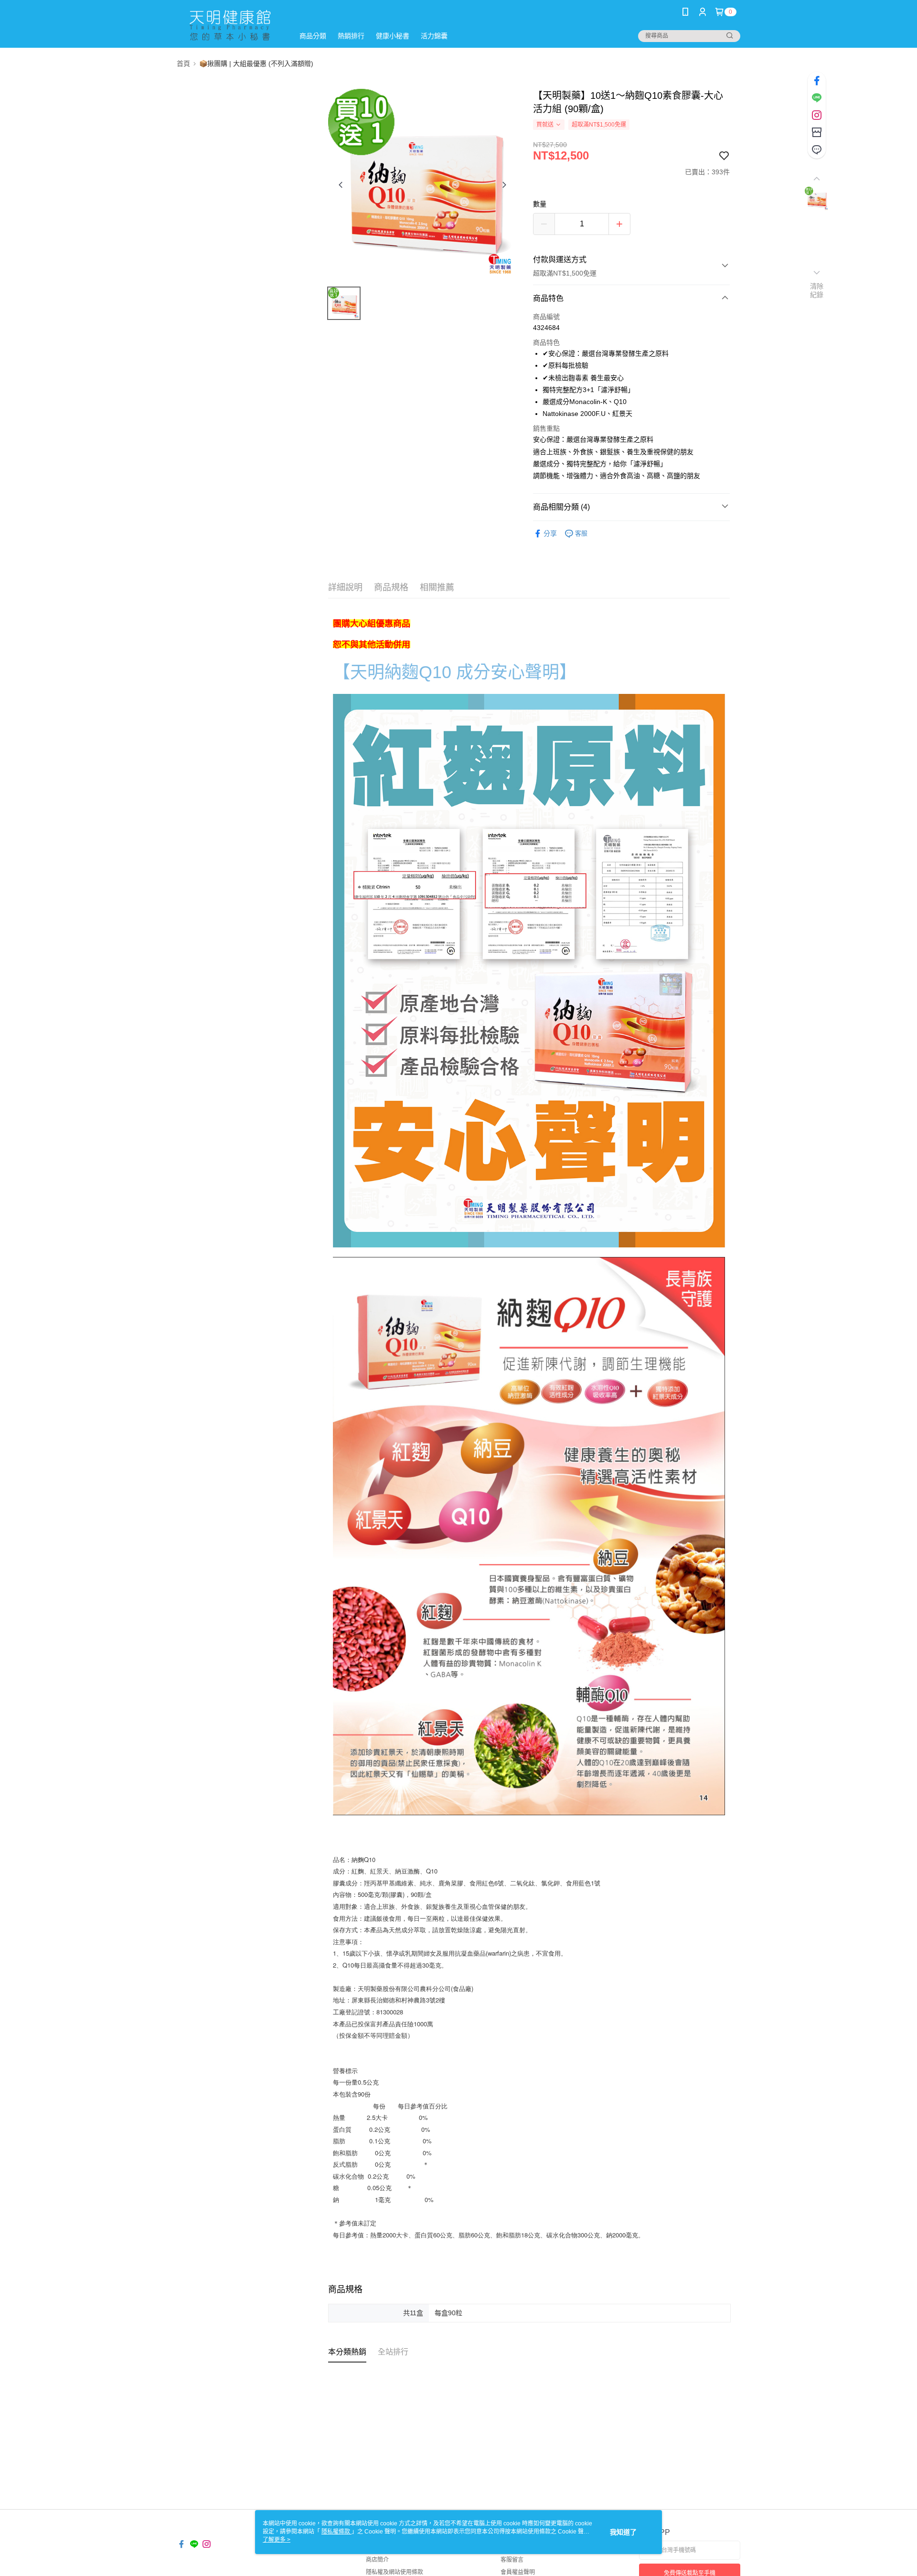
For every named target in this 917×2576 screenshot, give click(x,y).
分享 (550, 533)
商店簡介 (377, 2560)
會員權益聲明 (518, 2572)
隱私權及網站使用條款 (395, 2572)
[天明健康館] (230, 25)
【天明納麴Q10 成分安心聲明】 (455, 672)
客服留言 (512, 2560)
